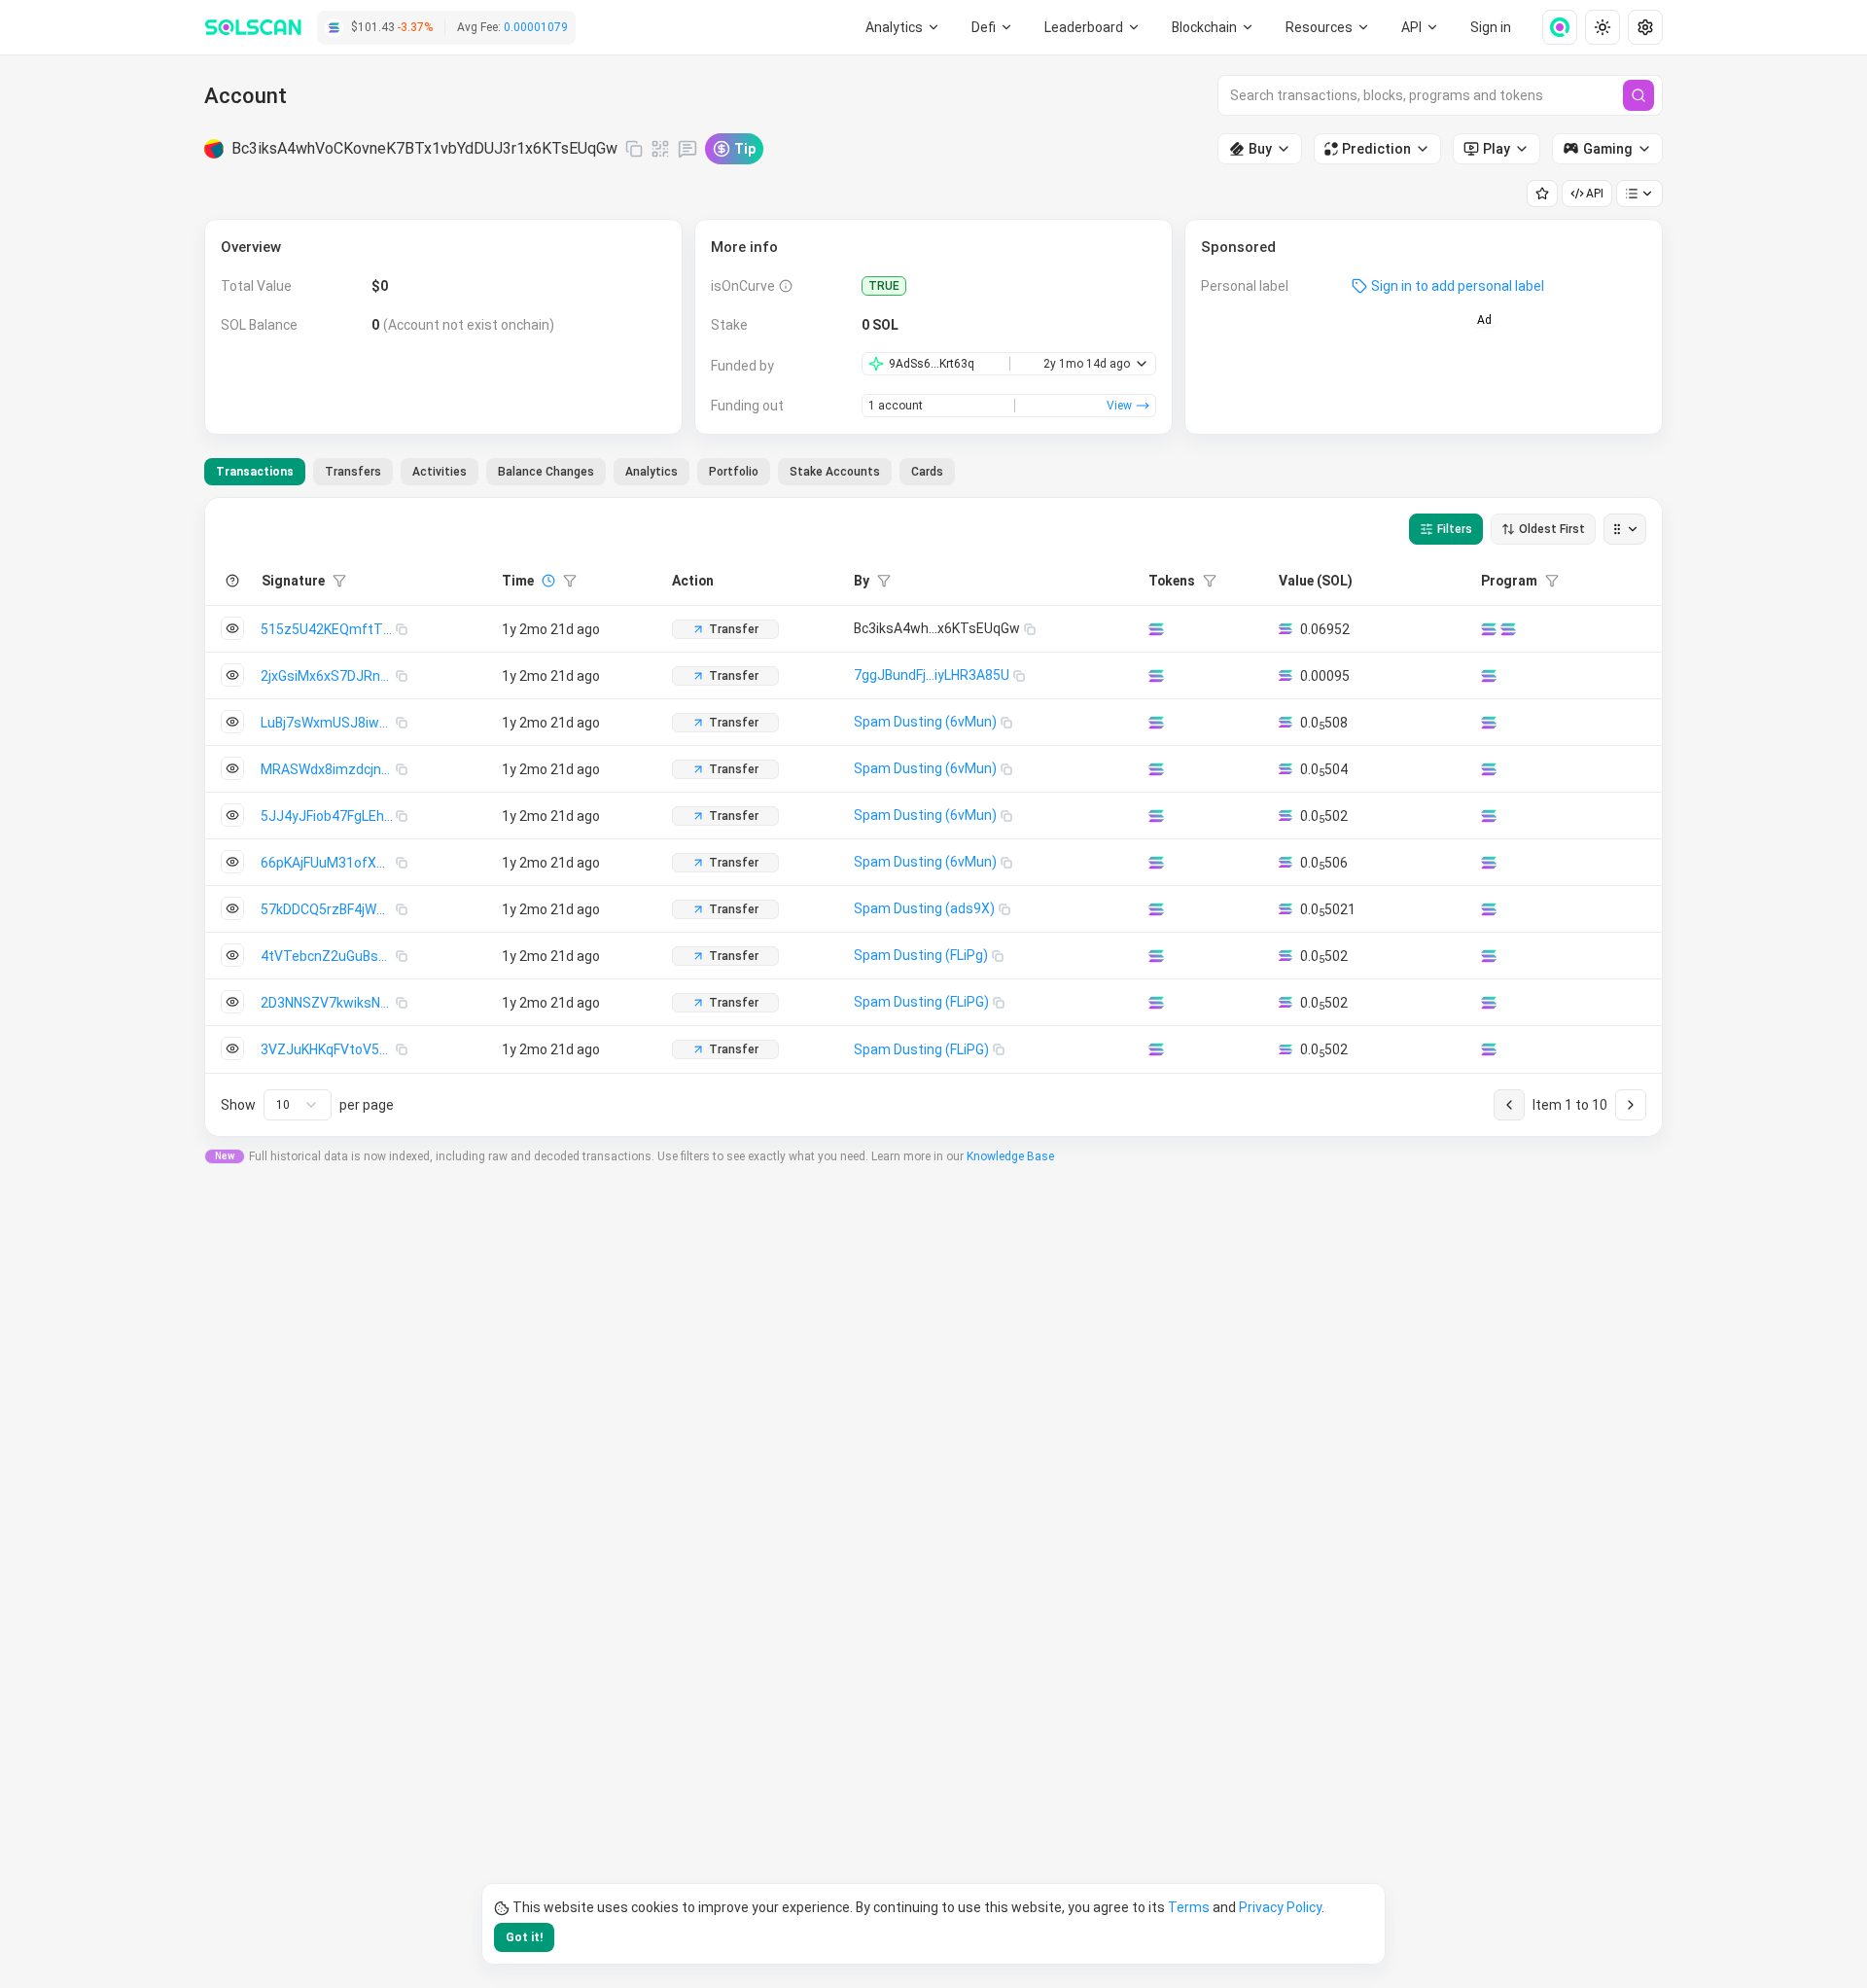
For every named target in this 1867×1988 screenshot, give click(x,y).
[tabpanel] (933, 817)
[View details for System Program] (1508, 629)
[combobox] (298, 1105)
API (1595, 194)
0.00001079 (536, 27)
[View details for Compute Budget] (1489, 629)
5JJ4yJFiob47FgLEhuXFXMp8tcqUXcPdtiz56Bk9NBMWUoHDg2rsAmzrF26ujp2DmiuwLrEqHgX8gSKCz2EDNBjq (328, 816)
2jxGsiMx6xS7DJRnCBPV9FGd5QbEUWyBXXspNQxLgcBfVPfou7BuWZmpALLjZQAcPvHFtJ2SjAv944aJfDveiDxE (328, 676)
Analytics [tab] (652, 472)
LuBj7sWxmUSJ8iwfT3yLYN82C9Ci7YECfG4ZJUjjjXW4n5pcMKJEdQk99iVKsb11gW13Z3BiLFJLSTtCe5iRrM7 (328, 723)
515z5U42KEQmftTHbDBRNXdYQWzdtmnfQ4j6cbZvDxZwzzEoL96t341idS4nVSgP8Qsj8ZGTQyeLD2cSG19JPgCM (328, 629)
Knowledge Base (1010, 1156)
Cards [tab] (927, 472)
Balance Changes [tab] (546, 472)
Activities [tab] (440, 472)
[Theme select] (1603, 27)
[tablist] (580, 472)
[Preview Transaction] (232, 628)
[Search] (1638, 95)
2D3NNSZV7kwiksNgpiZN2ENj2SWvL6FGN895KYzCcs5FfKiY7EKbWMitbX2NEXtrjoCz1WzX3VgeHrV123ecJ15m (328, 1003)
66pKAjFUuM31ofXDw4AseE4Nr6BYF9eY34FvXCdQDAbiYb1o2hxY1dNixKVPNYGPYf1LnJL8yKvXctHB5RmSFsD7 (328, 863)
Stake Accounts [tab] (835, 472)
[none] (1552, 27)
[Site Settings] (1645, 27)
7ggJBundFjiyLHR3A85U (932, 675)
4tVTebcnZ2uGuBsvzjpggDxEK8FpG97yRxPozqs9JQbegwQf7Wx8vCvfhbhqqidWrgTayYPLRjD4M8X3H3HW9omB (328, 956)
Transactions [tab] (255, 472)
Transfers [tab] (353, 472)
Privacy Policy (1280, 1907)
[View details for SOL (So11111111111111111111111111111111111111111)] (1156, 629)
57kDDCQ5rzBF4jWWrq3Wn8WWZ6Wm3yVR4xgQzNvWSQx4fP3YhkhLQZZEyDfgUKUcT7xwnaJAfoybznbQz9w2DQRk (328, 909)
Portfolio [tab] (734, 472)
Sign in (1491, 27)
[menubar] (1214, 27)
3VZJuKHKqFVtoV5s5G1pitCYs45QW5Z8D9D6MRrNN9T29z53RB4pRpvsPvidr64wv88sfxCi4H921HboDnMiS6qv (328, 1049)
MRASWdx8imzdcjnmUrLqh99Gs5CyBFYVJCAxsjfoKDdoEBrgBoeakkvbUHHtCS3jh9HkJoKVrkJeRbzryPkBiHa (328, 769)
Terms (1189, 1907)
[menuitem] (903, 27)
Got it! (524, 1937)
